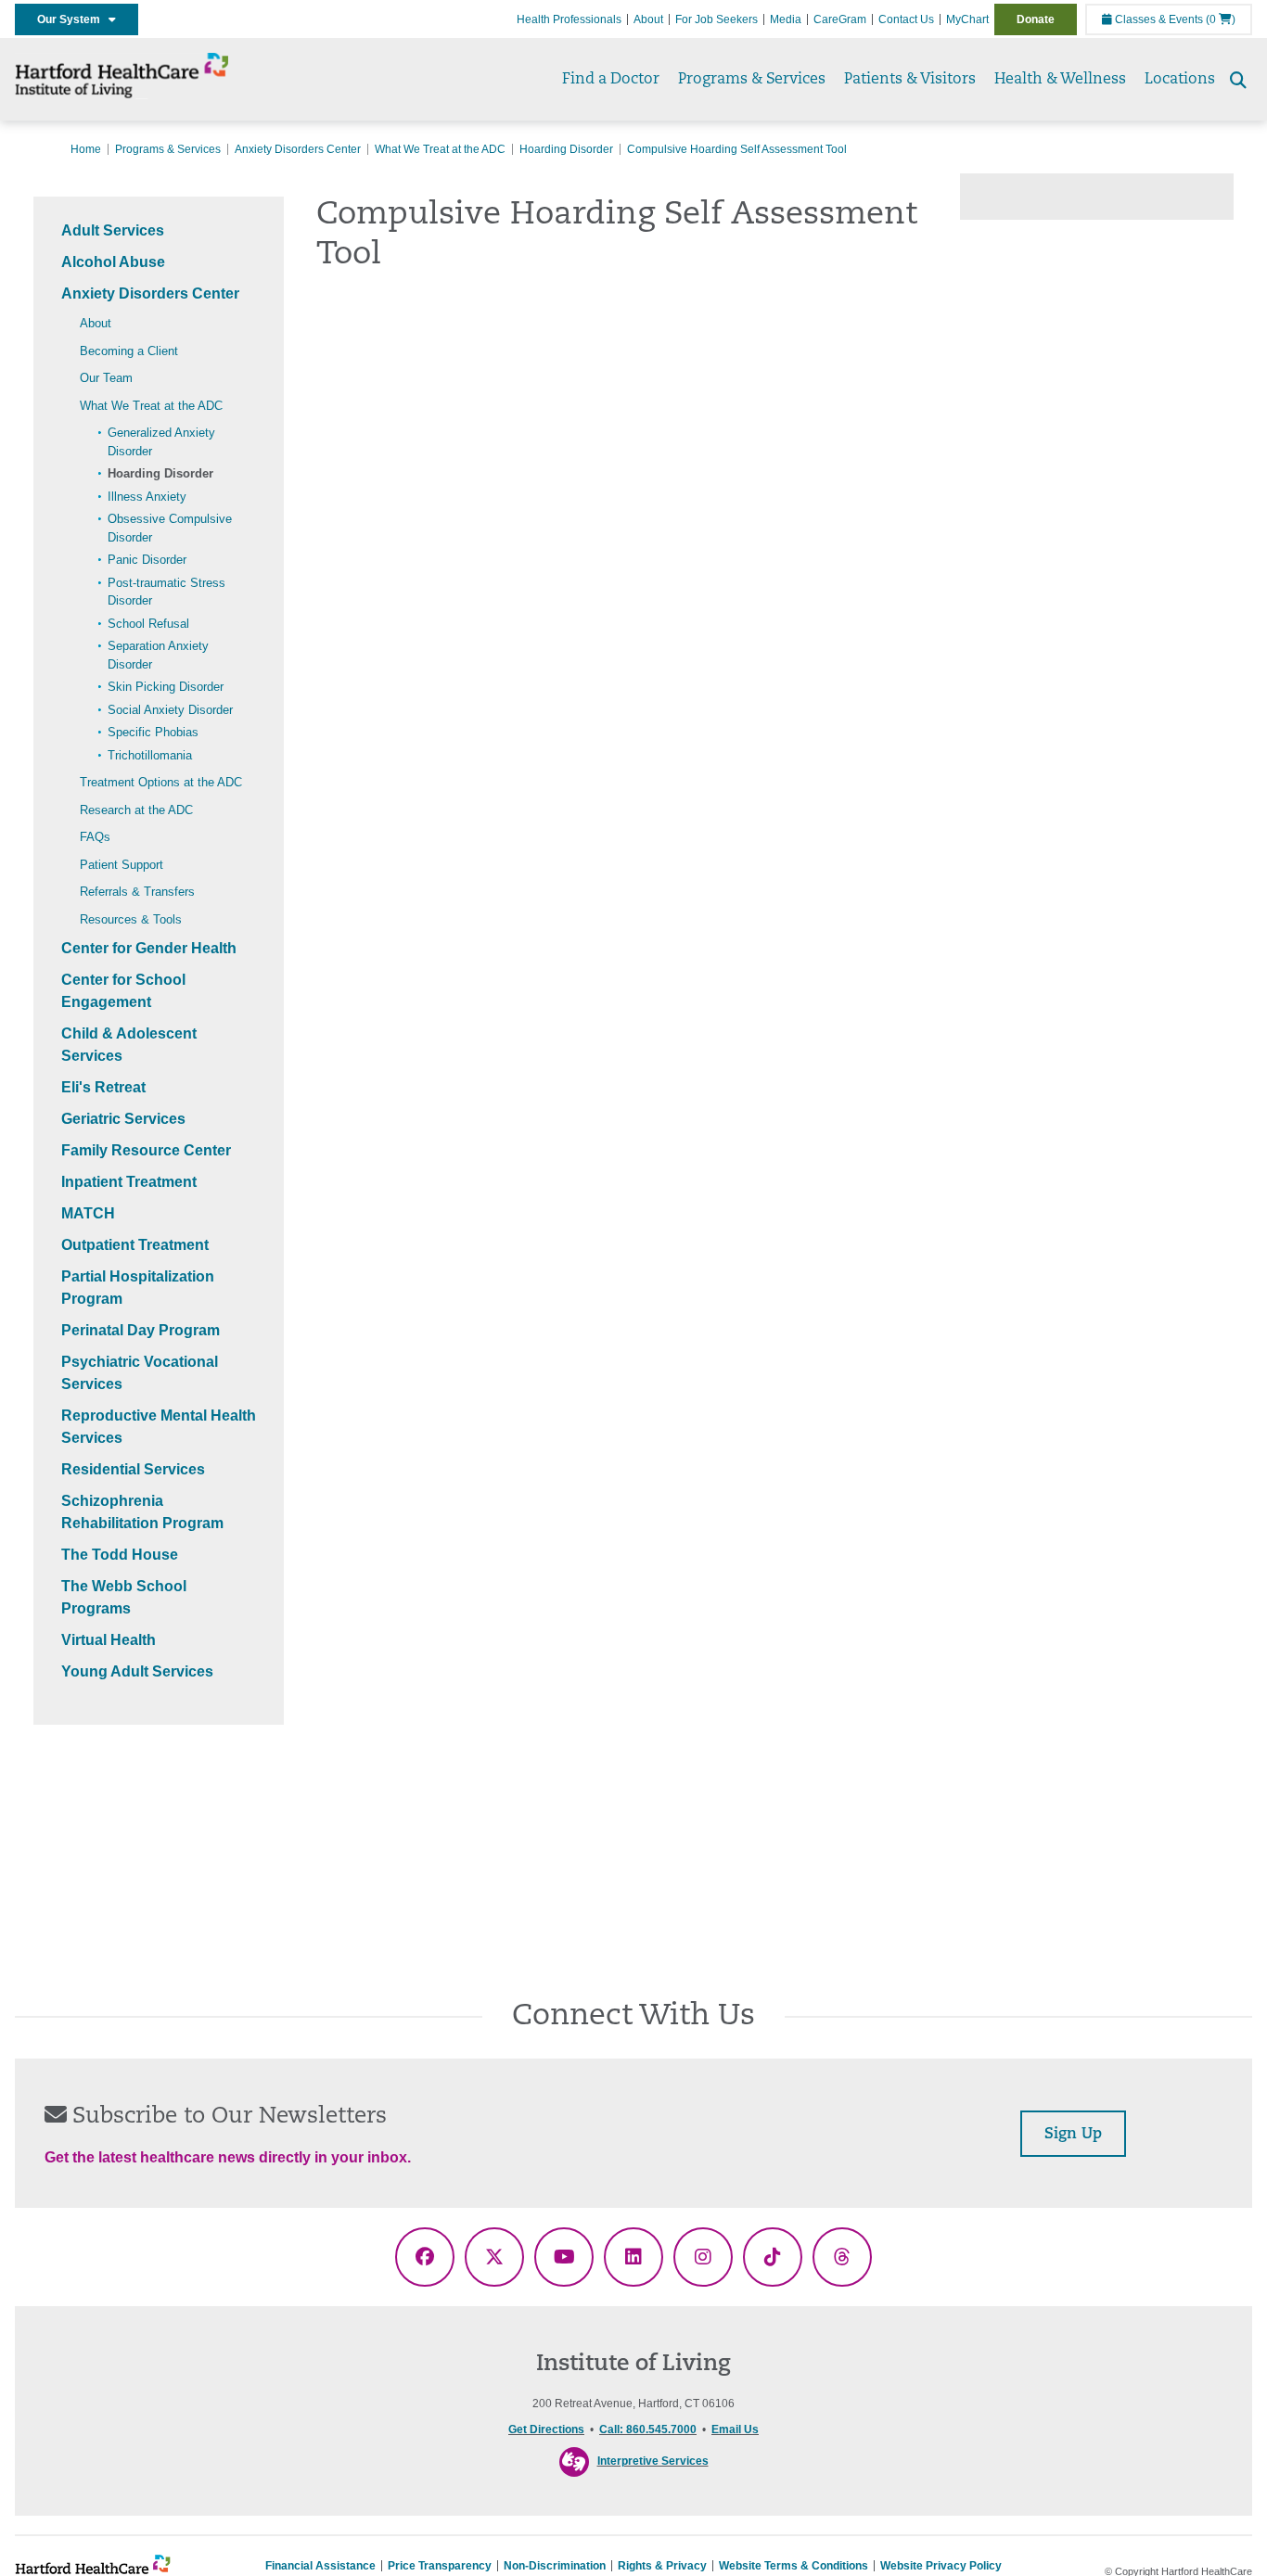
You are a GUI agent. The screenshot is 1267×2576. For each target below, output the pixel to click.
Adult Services (113, 230)
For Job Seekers (717, 19)
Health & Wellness (1060, 80)
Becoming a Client (129, 351)
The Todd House (120, 1555)
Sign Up (1073, 2135)
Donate (1036, 19)
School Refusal (148, 624)
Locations (1180, 80)
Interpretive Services (653, 2461)
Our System (73, 19)
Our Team (106, 378)
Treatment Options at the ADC (161, 782)
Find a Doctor (611, 80)
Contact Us (906, 19)
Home (86, 149)
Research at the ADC (136, 810)
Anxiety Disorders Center (298, 149)
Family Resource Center (146, 1150)
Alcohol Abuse (113, 262)
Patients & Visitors (910, 80)
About (648, 19)
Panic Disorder (147, 560)
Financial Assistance (320, 2566)
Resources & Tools (131, 919)
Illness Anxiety (147, 497)
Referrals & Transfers (137, 892)
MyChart (967, 19)
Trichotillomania (150, 755)
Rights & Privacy (662, 2566)
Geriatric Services (123, 1119)
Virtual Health (109, 1640)
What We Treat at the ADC (440, 149)
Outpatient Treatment (135, 1245)
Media (786, 19)
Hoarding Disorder (566, 149)
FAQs (95, 837)
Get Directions (546, 2429)
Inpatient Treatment (129, 1182)
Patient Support (122, 865)
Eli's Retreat (103, 1087)
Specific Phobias (153, 732)
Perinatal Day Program (141, 1330)
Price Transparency (440, 2566)
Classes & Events (1158, 19)
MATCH (88, 1213)
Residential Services (133, 1469)
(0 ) (1221, 19)
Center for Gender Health (149, 948)
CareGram (840, 19)
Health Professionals (569, 19)
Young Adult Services (137, 1671)
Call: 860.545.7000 (648, 2429)
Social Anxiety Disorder (170, 710)
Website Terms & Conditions (793, 2566)
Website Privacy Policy (941, 2566)
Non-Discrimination (555, 2566)
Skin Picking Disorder (166, 687)
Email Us (735, 2429)
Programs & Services (752, 80)
